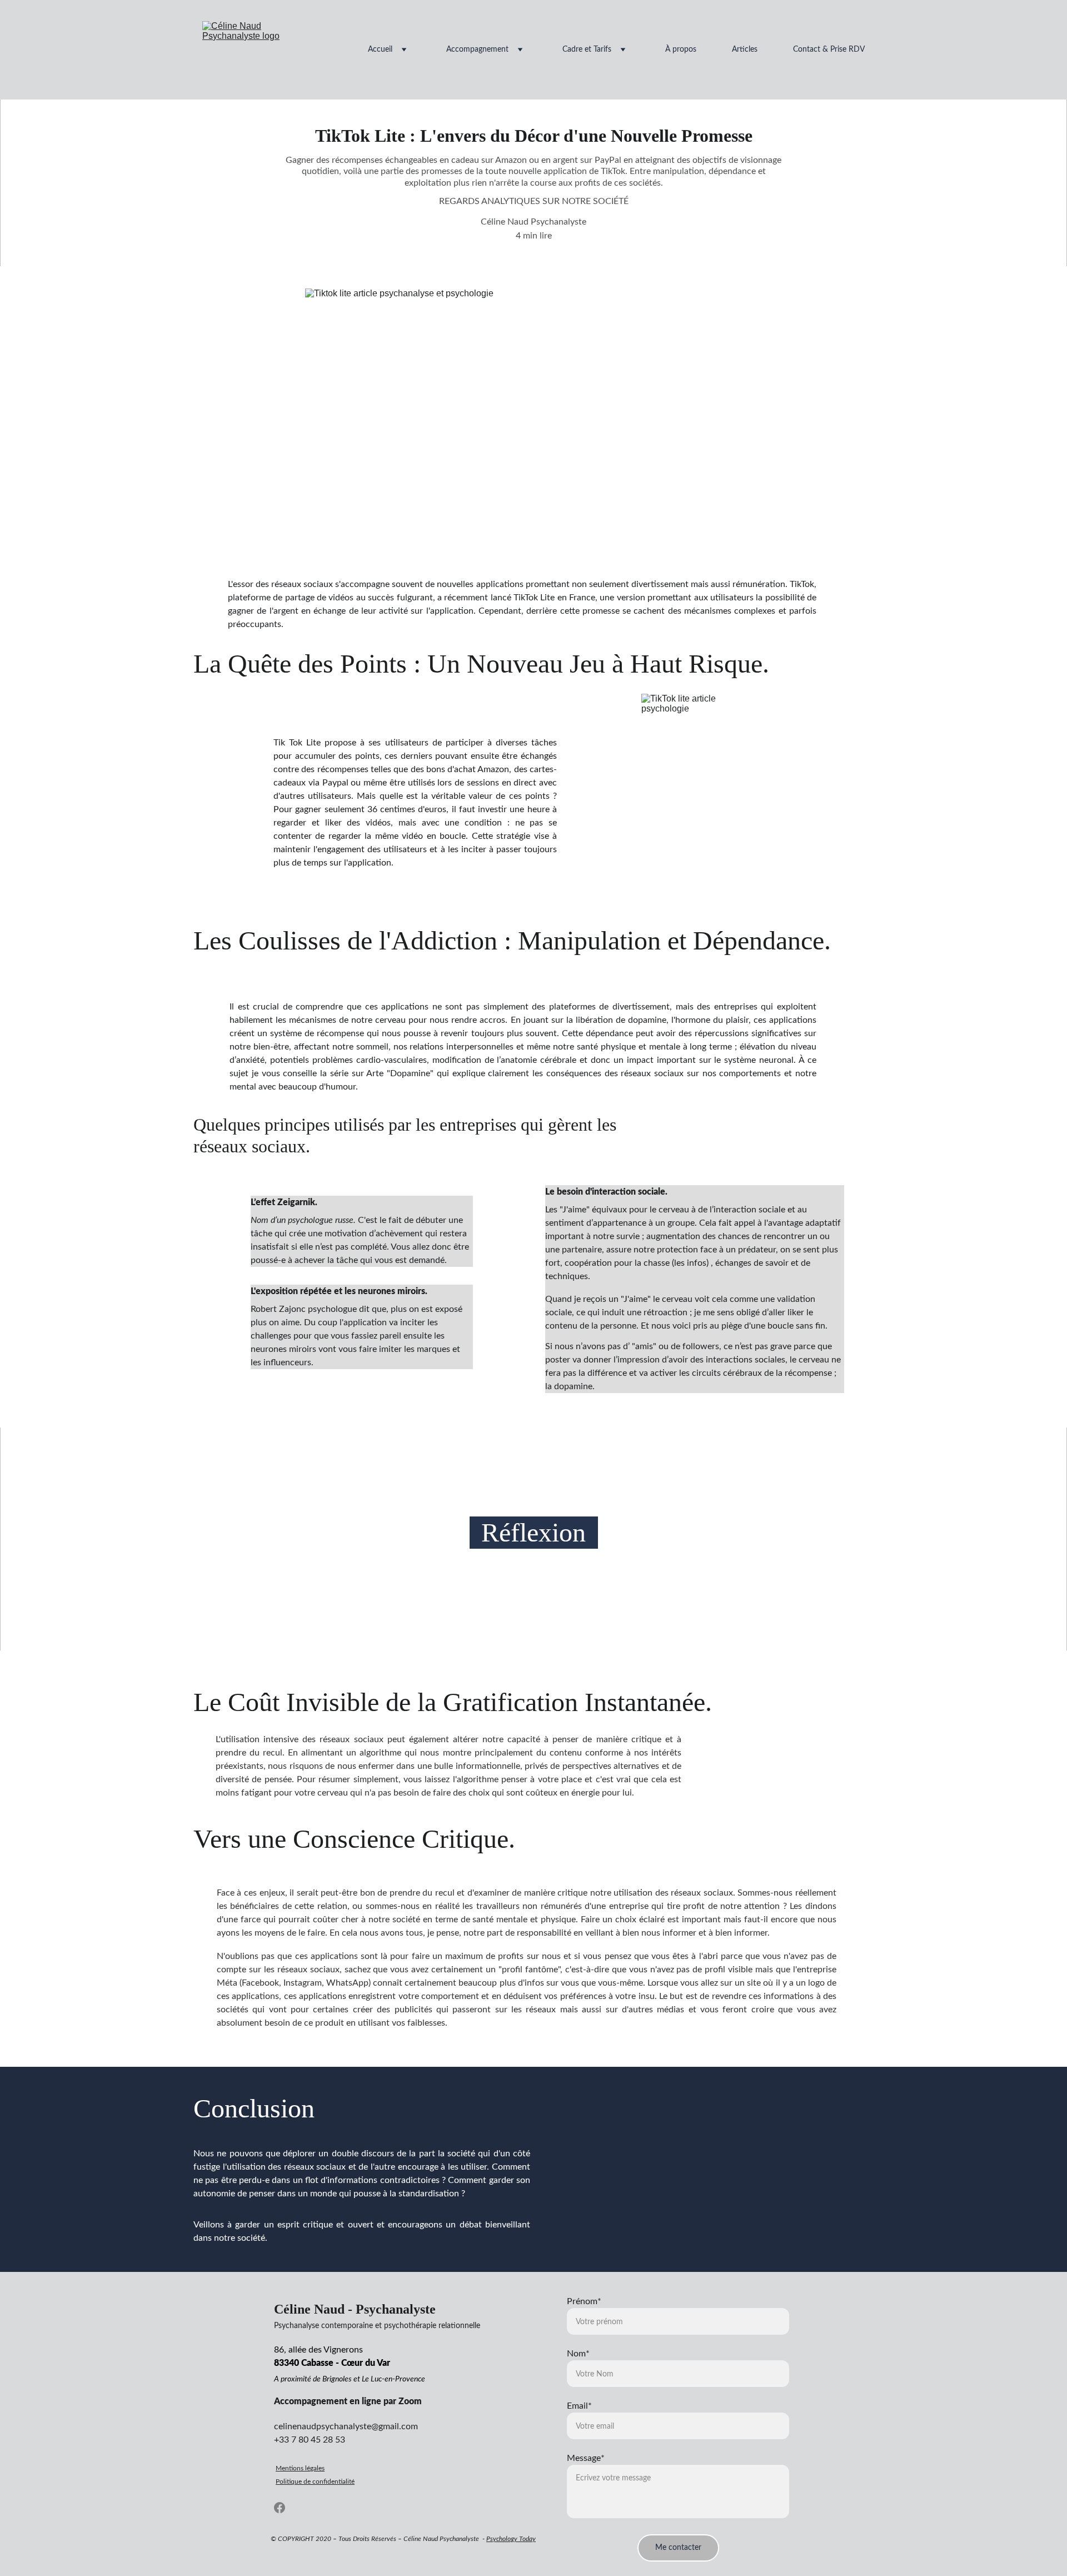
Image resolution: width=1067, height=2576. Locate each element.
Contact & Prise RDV (829, 49)
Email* (579, 2406)
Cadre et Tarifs (587, 49)
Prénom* (584, 2301)
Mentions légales (300, 2468)
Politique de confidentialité (315, 2481)
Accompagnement (477, 49)
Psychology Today (511, 2539)
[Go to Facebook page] (280, 2508)
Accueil (380, 49)
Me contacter (678, 2548)
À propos (681, 49)
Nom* (578, 2354)
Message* (586, 2458)
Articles (745, 49)
